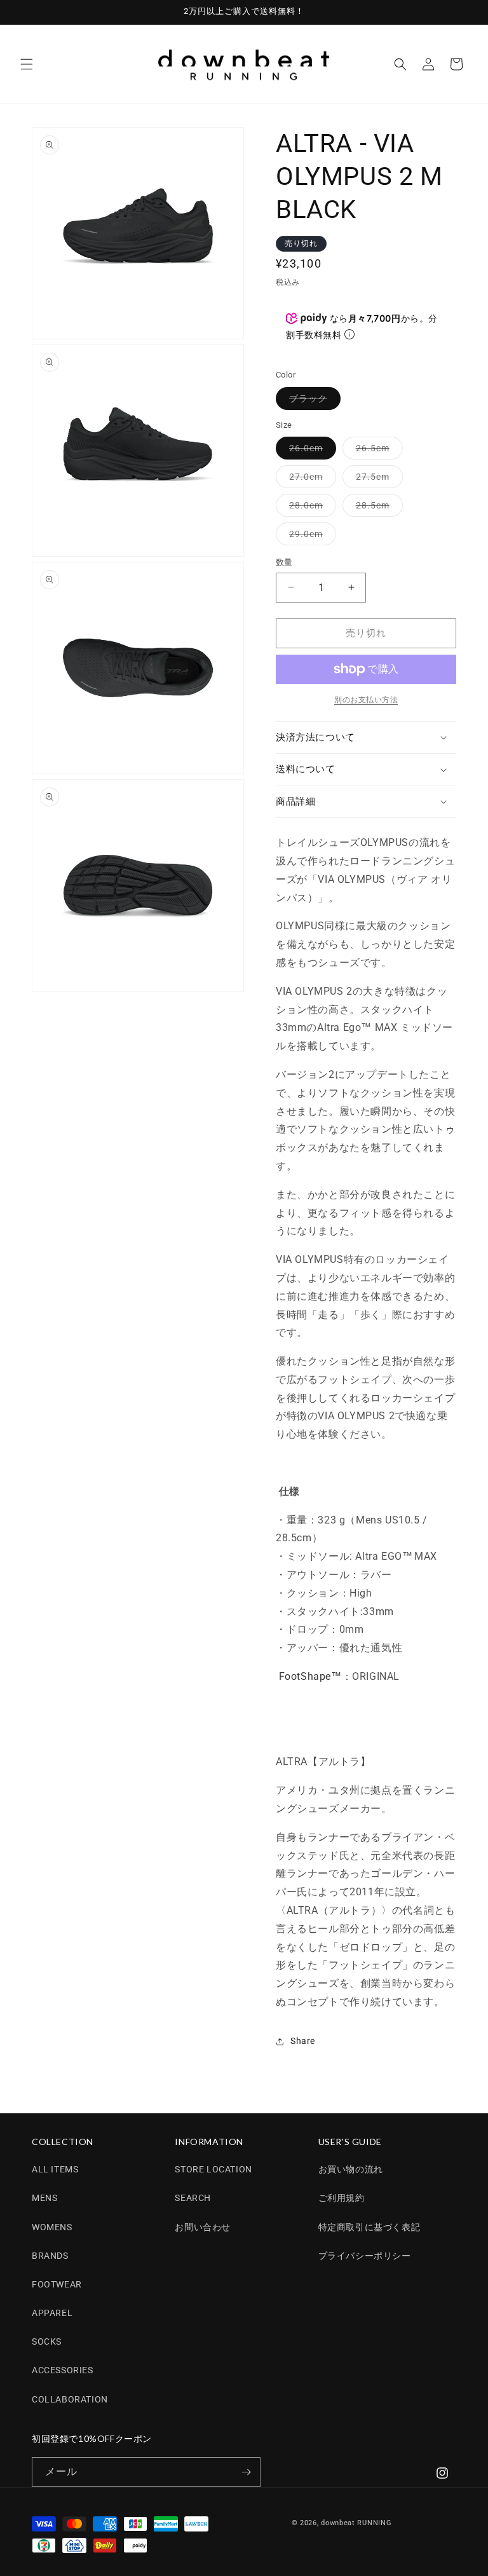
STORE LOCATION (213, 2169)
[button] (27, 64)
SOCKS (47, 2341)
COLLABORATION (70, 2399)
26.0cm (310, 451)
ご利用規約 (342, 2198)
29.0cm (310, 537)
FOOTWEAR (57, 2284)
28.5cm (377, 508)
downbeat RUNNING (356, 2523)
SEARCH (193, 2198)
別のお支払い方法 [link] (366, 700)
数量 (284, 562)
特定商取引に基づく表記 (369, 2227)
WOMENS (52, 2227)
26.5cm (377, 451)
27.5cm (377, 480)
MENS (44, 2198)
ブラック (313, 401)
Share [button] (303, 2041)
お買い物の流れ (351, 2169)
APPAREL (52, 2313)
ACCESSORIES (63, 2370)
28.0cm (310, 508)
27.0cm (310, 480)
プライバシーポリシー (365, 2256)
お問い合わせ (203, 2227)
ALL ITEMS (55, 2169)
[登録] (246, 2472)
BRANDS (50, 2256)
